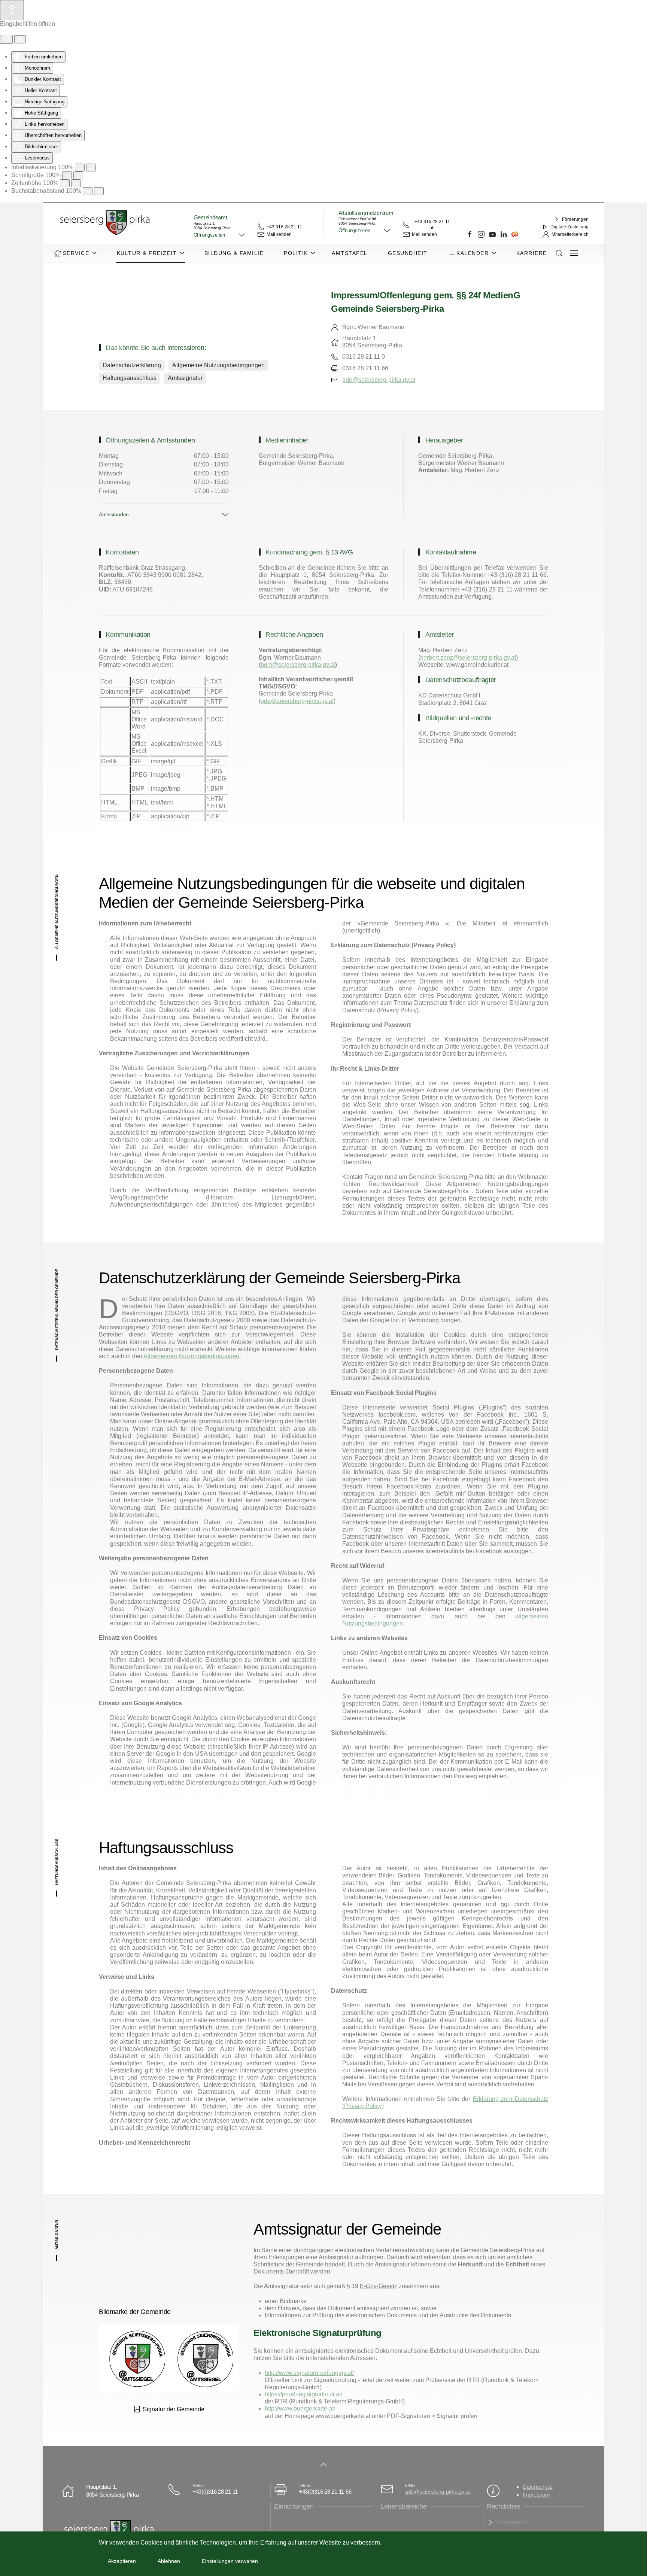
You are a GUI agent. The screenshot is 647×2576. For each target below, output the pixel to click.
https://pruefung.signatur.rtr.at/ (303, 2394)
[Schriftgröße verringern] (67, 175)
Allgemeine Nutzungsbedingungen (218, 365)
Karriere (532, 253)
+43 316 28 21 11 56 (432, 225)
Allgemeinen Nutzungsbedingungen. (192, 1356)
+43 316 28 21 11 (284, 227)
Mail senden (279, 234)
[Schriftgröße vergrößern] (78, 175)
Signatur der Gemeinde (174, 2409)
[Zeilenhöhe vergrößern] (76, 183)
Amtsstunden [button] (114, 514)
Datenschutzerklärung (132, 365)
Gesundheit (408, 253)
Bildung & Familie (234, 253)
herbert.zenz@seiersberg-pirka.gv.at (468, 658)
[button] (220, 235)
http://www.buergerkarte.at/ (300, 2408)
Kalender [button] (473, 253)
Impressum (536, 2495)
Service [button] (76, 253)
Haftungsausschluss (130, 378)
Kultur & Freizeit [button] (147, 253)
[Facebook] (470, 234)
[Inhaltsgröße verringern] (80, 168)
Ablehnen (169, 2561)
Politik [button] (296, 253)
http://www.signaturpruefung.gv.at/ (309, 2373)
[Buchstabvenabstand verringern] (88, 191)
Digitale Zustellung (569, 227)
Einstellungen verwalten (230, 2561)
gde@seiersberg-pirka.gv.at (379, 380)
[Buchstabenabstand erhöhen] (99, 191)
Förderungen (575, 219)
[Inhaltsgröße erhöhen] (91, 168)
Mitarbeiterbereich (570, 234)
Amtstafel (350, 253)
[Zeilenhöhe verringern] (65, 183)
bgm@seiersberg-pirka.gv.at (298, 665)
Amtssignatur (185, 378)
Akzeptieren (122, 2561)
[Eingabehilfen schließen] (20, 39)
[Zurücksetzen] (6, 39)
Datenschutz (538, 2487)
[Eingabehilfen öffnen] (12, 10)
